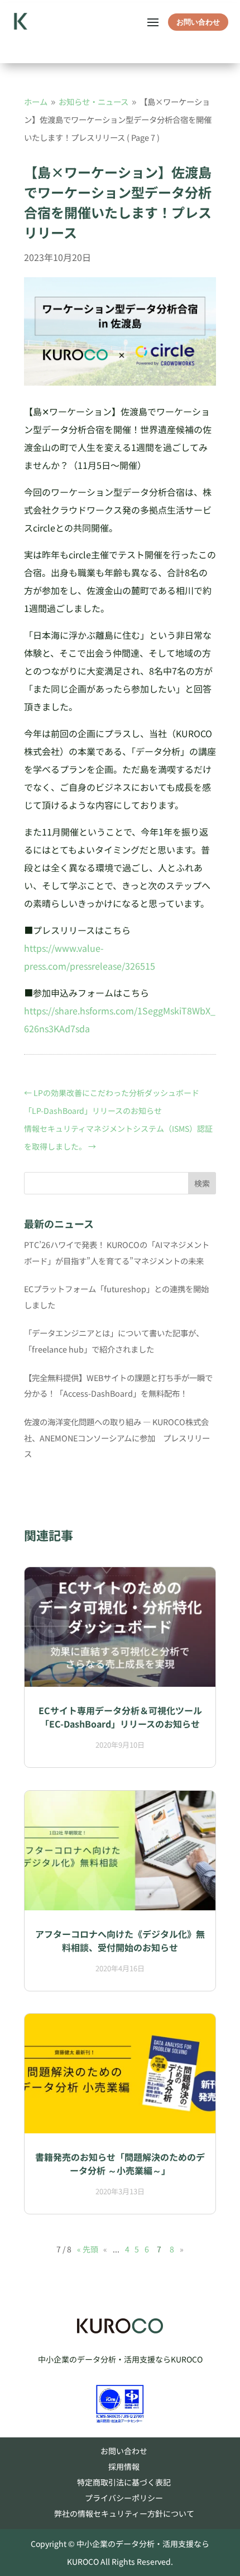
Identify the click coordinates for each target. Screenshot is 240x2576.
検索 (202, 1183)
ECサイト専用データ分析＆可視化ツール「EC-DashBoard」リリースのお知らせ (120, 1717)
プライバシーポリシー (124, 2498)
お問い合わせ (198, 22)
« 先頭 (88, 2249)
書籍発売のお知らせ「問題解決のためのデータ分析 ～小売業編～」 (120, 2164)
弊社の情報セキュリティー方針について (124, 2513)
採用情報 (124, 2466)
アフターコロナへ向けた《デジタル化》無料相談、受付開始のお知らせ (120, 1941)
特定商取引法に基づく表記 (124, 2482)
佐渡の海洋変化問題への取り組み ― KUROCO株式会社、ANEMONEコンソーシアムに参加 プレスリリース (117, 1438)
